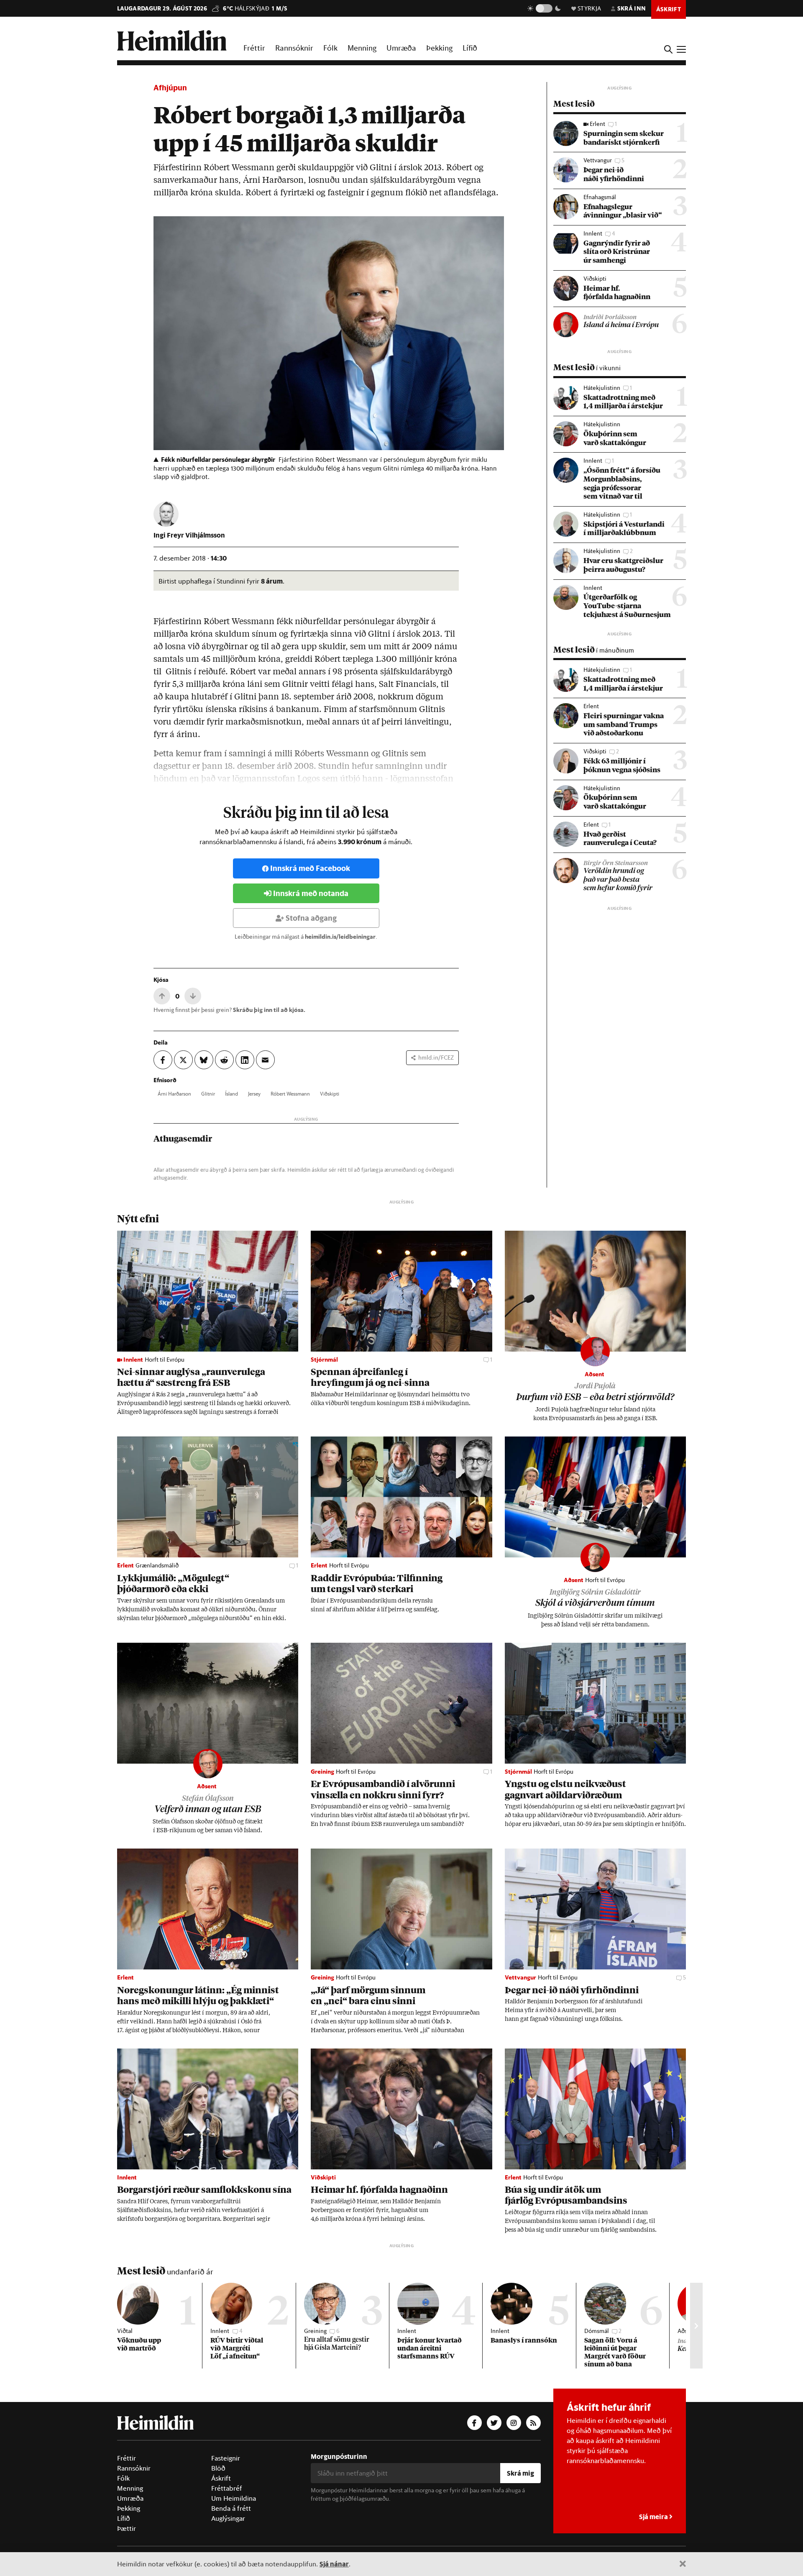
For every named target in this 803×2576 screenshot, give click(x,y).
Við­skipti (330, 1093)
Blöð (218, 2468)
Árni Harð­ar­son (174, 1093)
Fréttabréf (227, 2488)
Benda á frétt (231, 2508)
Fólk (330, 48)
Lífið (470, 48)
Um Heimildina (234, 2498)
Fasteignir (226, 2458)
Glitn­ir (208, 1093)
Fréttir (254, 48)
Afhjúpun (170, 88)
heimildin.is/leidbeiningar (340, 937)
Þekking (439, 48)
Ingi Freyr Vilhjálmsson (189, 535)
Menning (362, 48)
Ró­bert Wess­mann (290, 1093)
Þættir (127, 2528)
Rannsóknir (294, 48)
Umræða (401, 48)
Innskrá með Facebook (310, 868)
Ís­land (231, 1093)
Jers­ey (254, 1093)
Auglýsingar (228, 2518)
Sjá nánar (334, 2564)
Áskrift (221, 2478)
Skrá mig (520, 2473)
